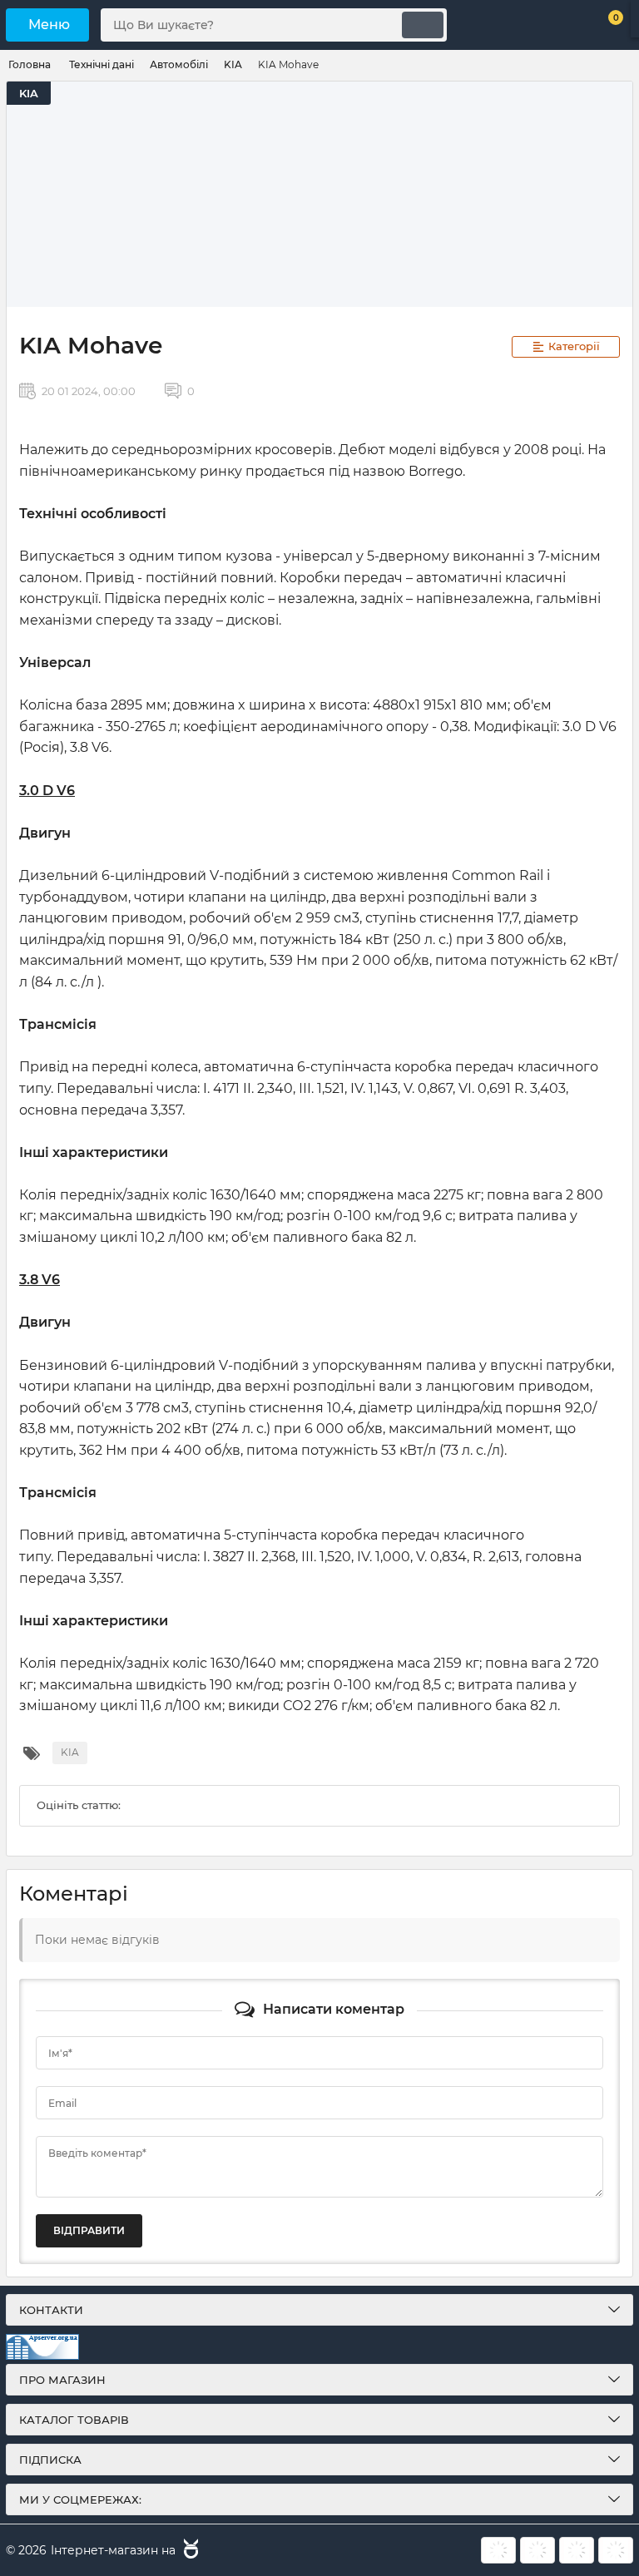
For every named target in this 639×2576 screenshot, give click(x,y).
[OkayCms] (189, 2551)
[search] (423, 25)
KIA (29, 93)
